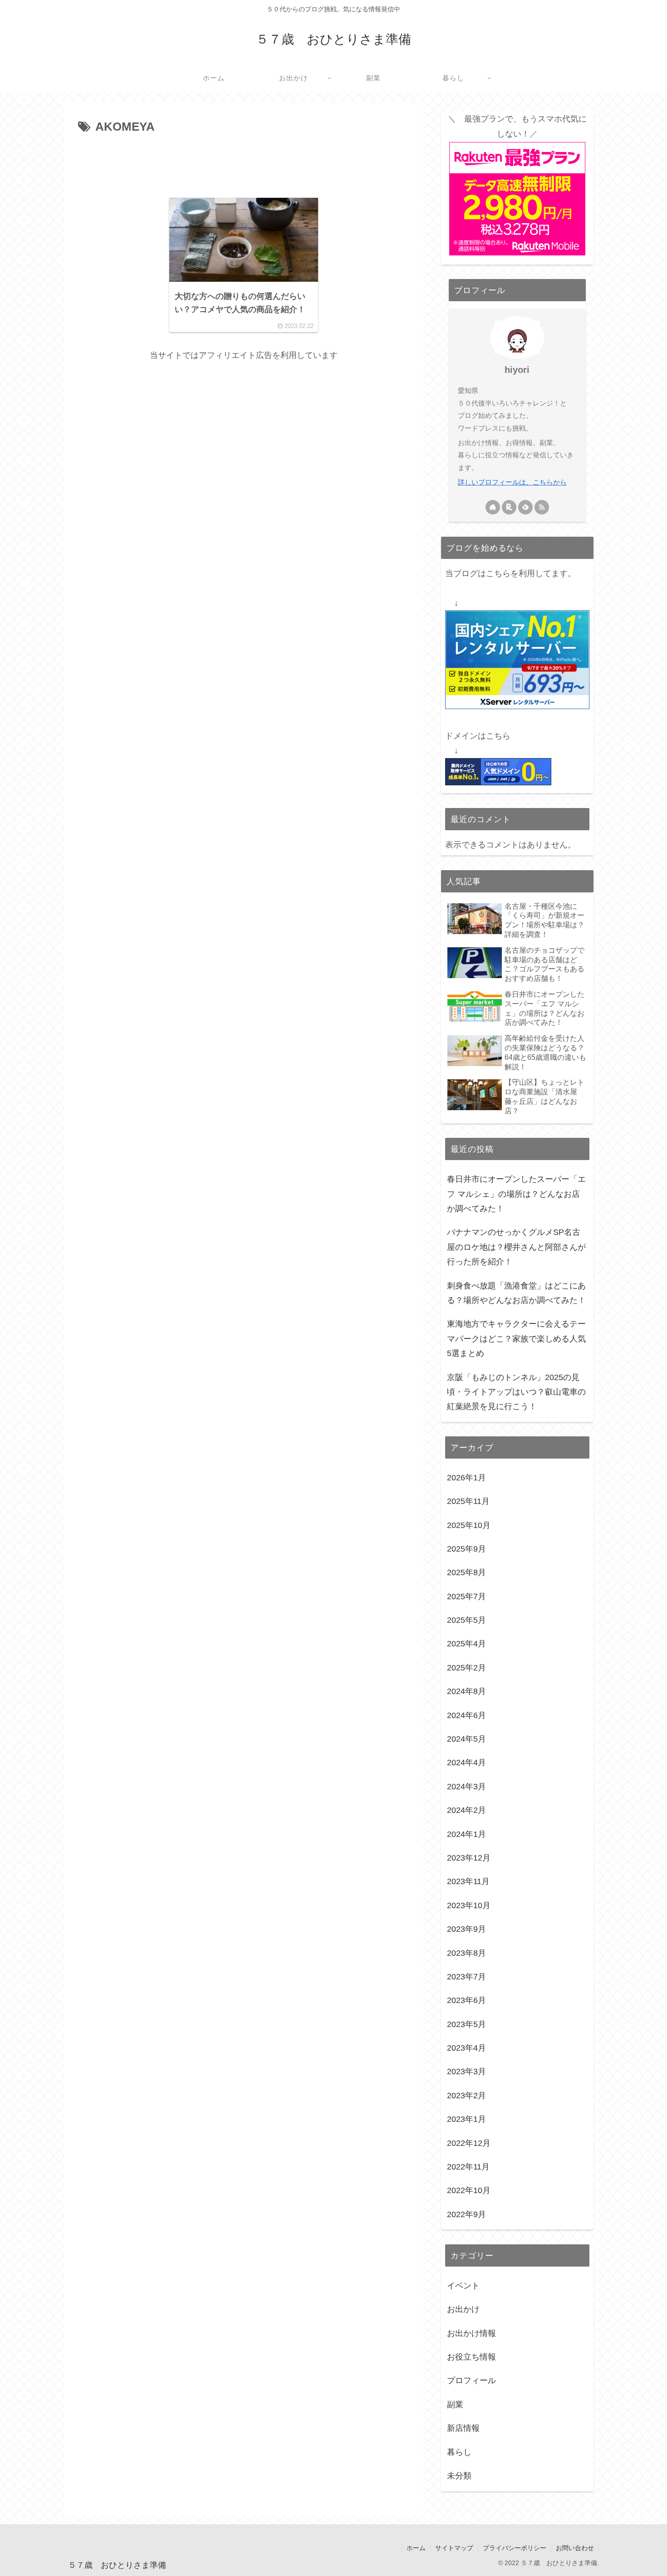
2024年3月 (466, 1787)
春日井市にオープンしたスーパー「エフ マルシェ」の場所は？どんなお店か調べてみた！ (516, 1194)
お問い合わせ (575, 2548)
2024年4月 (466, 1763)
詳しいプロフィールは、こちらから (512, 482)
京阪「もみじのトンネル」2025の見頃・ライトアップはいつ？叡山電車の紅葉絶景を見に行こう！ (516, 1392)
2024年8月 (466, 1692)
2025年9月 (466, 1549)
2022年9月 (466, 2214)
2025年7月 (466, 1597)
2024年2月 (466, 1811)
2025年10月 (469, 1525)
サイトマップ (454, 2548)
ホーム (416, 2548)
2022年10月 (469, 2191)
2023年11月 (468, 1882)
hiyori (517, 370)
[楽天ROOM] (509, 507)
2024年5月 (466, 1739)
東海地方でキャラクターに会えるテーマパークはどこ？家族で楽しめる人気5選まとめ (516, 1339)
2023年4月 (466, 2048)
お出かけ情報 (471, 2333)
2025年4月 (466, 1644)
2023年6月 (466, 2001)
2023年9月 (466, 1930)
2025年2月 (466, 1668)
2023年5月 (466, 2024)
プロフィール (471, 2381)
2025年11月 (468, 1502)
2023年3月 (466, 2072)
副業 (455, 2405)
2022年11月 (468, 2167)
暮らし (459, 2452)
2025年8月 (466, 1573)
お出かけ (463, 2310)
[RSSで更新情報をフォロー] (542, 507)
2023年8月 (466, 1953)
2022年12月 (469, 2143)
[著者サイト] (493, 507)
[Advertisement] (244, 162)
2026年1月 (466, 1478)
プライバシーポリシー (515, 2548)
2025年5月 (466, 1621)
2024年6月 (466, 1715)
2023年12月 (469, 1858)
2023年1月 (466, 2120)
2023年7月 (466, 1977)
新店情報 (463, 2429)
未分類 (459, 2476)
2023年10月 (469, 1905)
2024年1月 (466, 1834)
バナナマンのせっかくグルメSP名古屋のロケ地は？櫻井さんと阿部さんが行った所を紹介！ (516, 1247)
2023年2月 (466, 2096)
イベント (463, 2286)
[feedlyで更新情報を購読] (525, 507)
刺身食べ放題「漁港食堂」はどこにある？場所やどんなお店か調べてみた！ (516, 1293)
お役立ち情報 (471, 2357)
